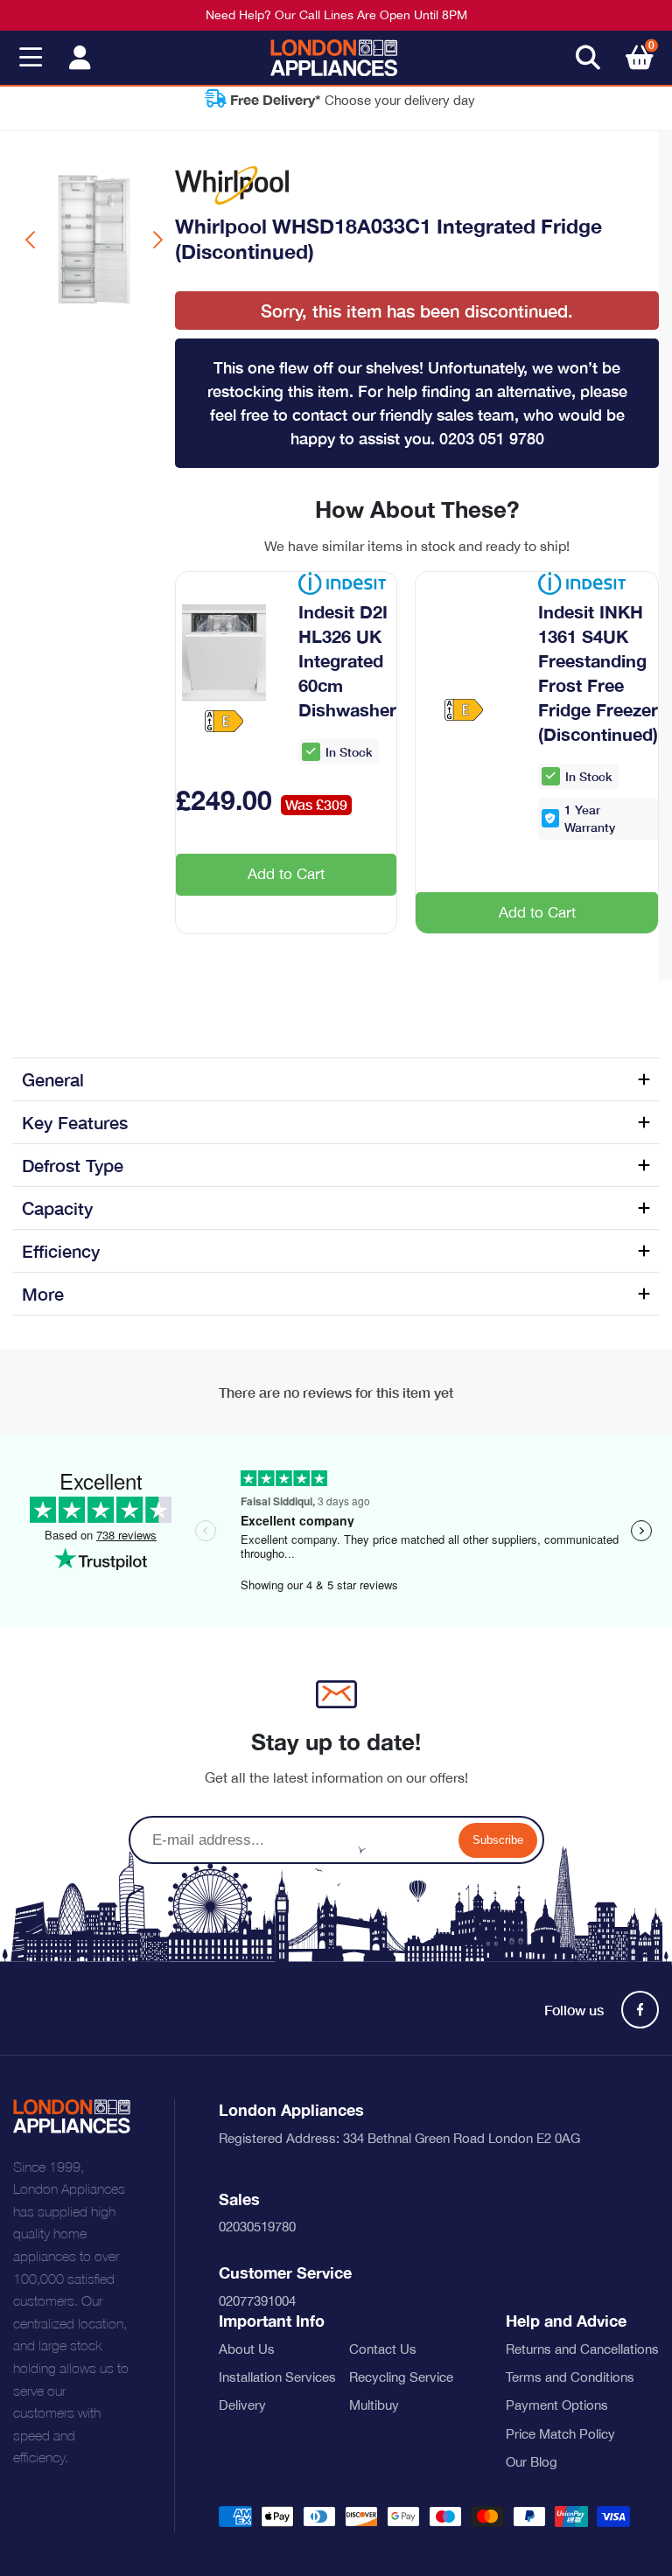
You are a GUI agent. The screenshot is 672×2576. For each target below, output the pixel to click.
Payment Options (557, 2405)
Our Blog (532, 2462)
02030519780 (257, 2227)
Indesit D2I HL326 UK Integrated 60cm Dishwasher (347, 660)
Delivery (242, 2405)
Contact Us (383, 2349)
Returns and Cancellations (582, 2349)
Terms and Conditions (570, 2377)
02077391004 (257, 2301)
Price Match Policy (560, 2434)
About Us (247, 2349)
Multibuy (374, 2405)
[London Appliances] (334, 58)
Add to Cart (286, 874)
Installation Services (277, 2377)
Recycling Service (401, 2377)
